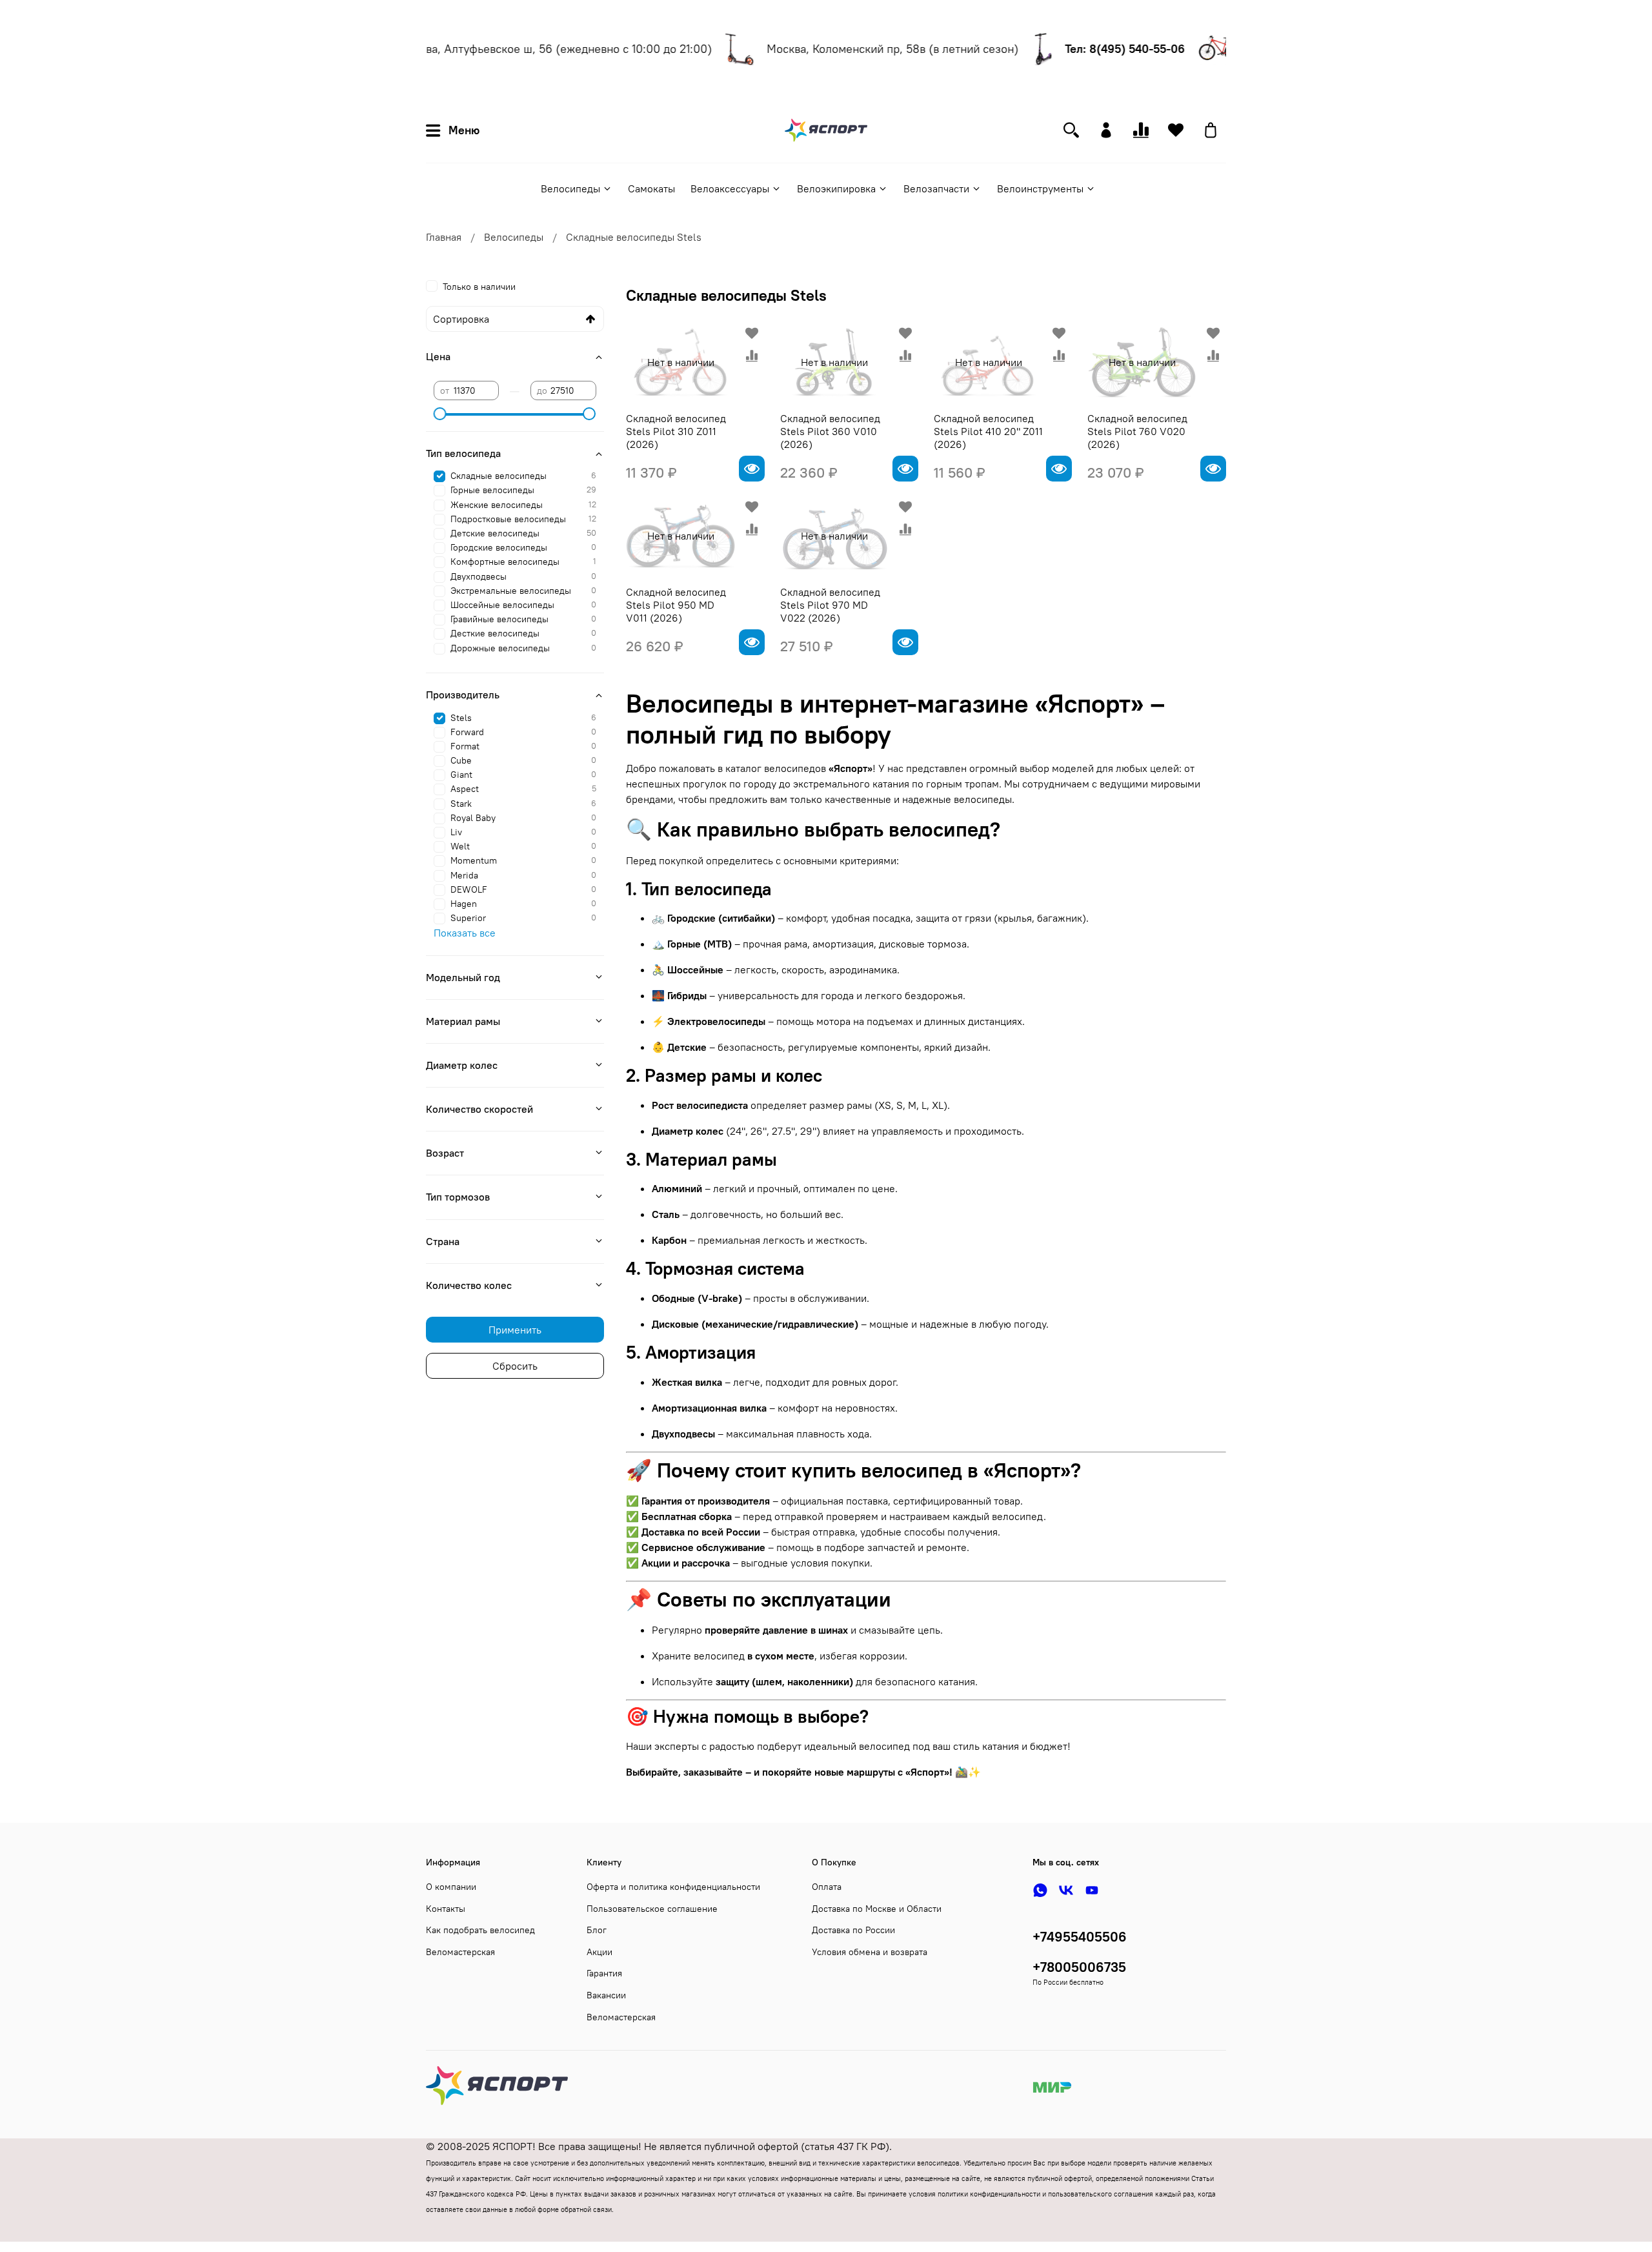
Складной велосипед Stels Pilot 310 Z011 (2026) (676, 431)
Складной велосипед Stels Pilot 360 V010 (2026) (830, 431)
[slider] (440, 414)
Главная (444, 237)
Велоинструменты (1040, 188)
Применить (515, 1330)
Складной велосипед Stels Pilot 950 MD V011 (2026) (676, 605)
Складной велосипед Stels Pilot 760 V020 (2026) (1137, 431)
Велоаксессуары (730, 188)
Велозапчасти (936, 188)
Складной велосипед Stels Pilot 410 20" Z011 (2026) (988, 431)
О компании (451, 1887)
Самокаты (651, 188)
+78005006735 (1079, 1967)
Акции (599, 1952)
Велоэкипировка (836, 188)
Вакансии (606, 1995)
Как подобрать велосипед (480, 1930)
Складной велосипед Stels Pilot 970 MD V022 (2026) (830, 605)
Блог (597, 1930)
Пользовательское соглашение (652, 1909)
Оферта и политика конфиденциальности (673, 1887)
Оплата (827, 1887)
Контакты (446, 1909)
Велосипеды (570, 188)
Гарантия (604, 1973)
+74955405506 (1080, 1937)
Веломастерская (460, 1952)
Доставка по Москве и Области (877, 1909)
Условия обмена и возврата (870, 1952)
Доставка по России (853, 1930)
